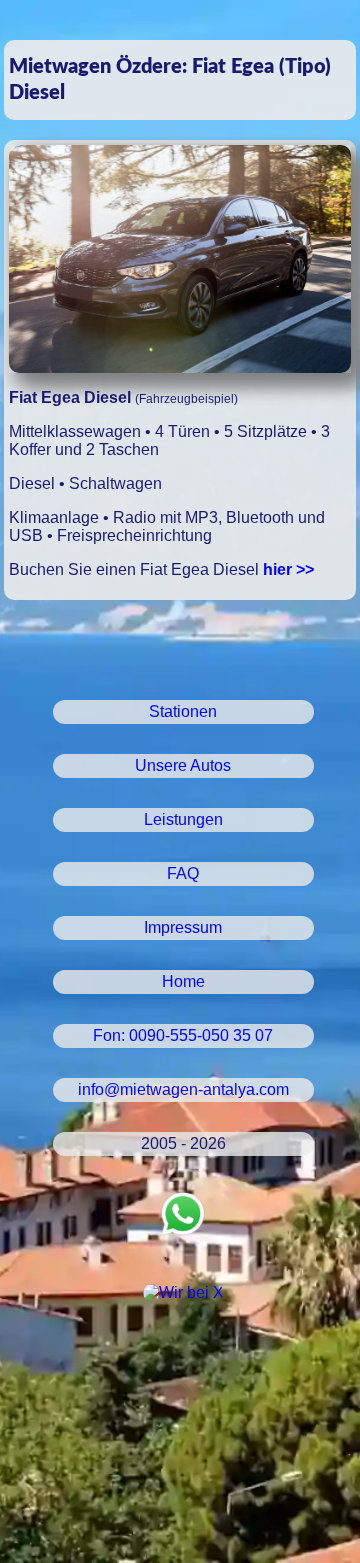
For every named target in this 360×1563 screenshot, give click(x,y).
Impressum (183, 927)
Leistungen (183, 819)
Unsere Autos (183, 765)
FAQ (183, 873)
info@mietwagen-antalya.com (183, 1089)
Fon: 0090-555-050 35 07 (183, 1035)
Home (183, 981)
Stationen (183, 711)
